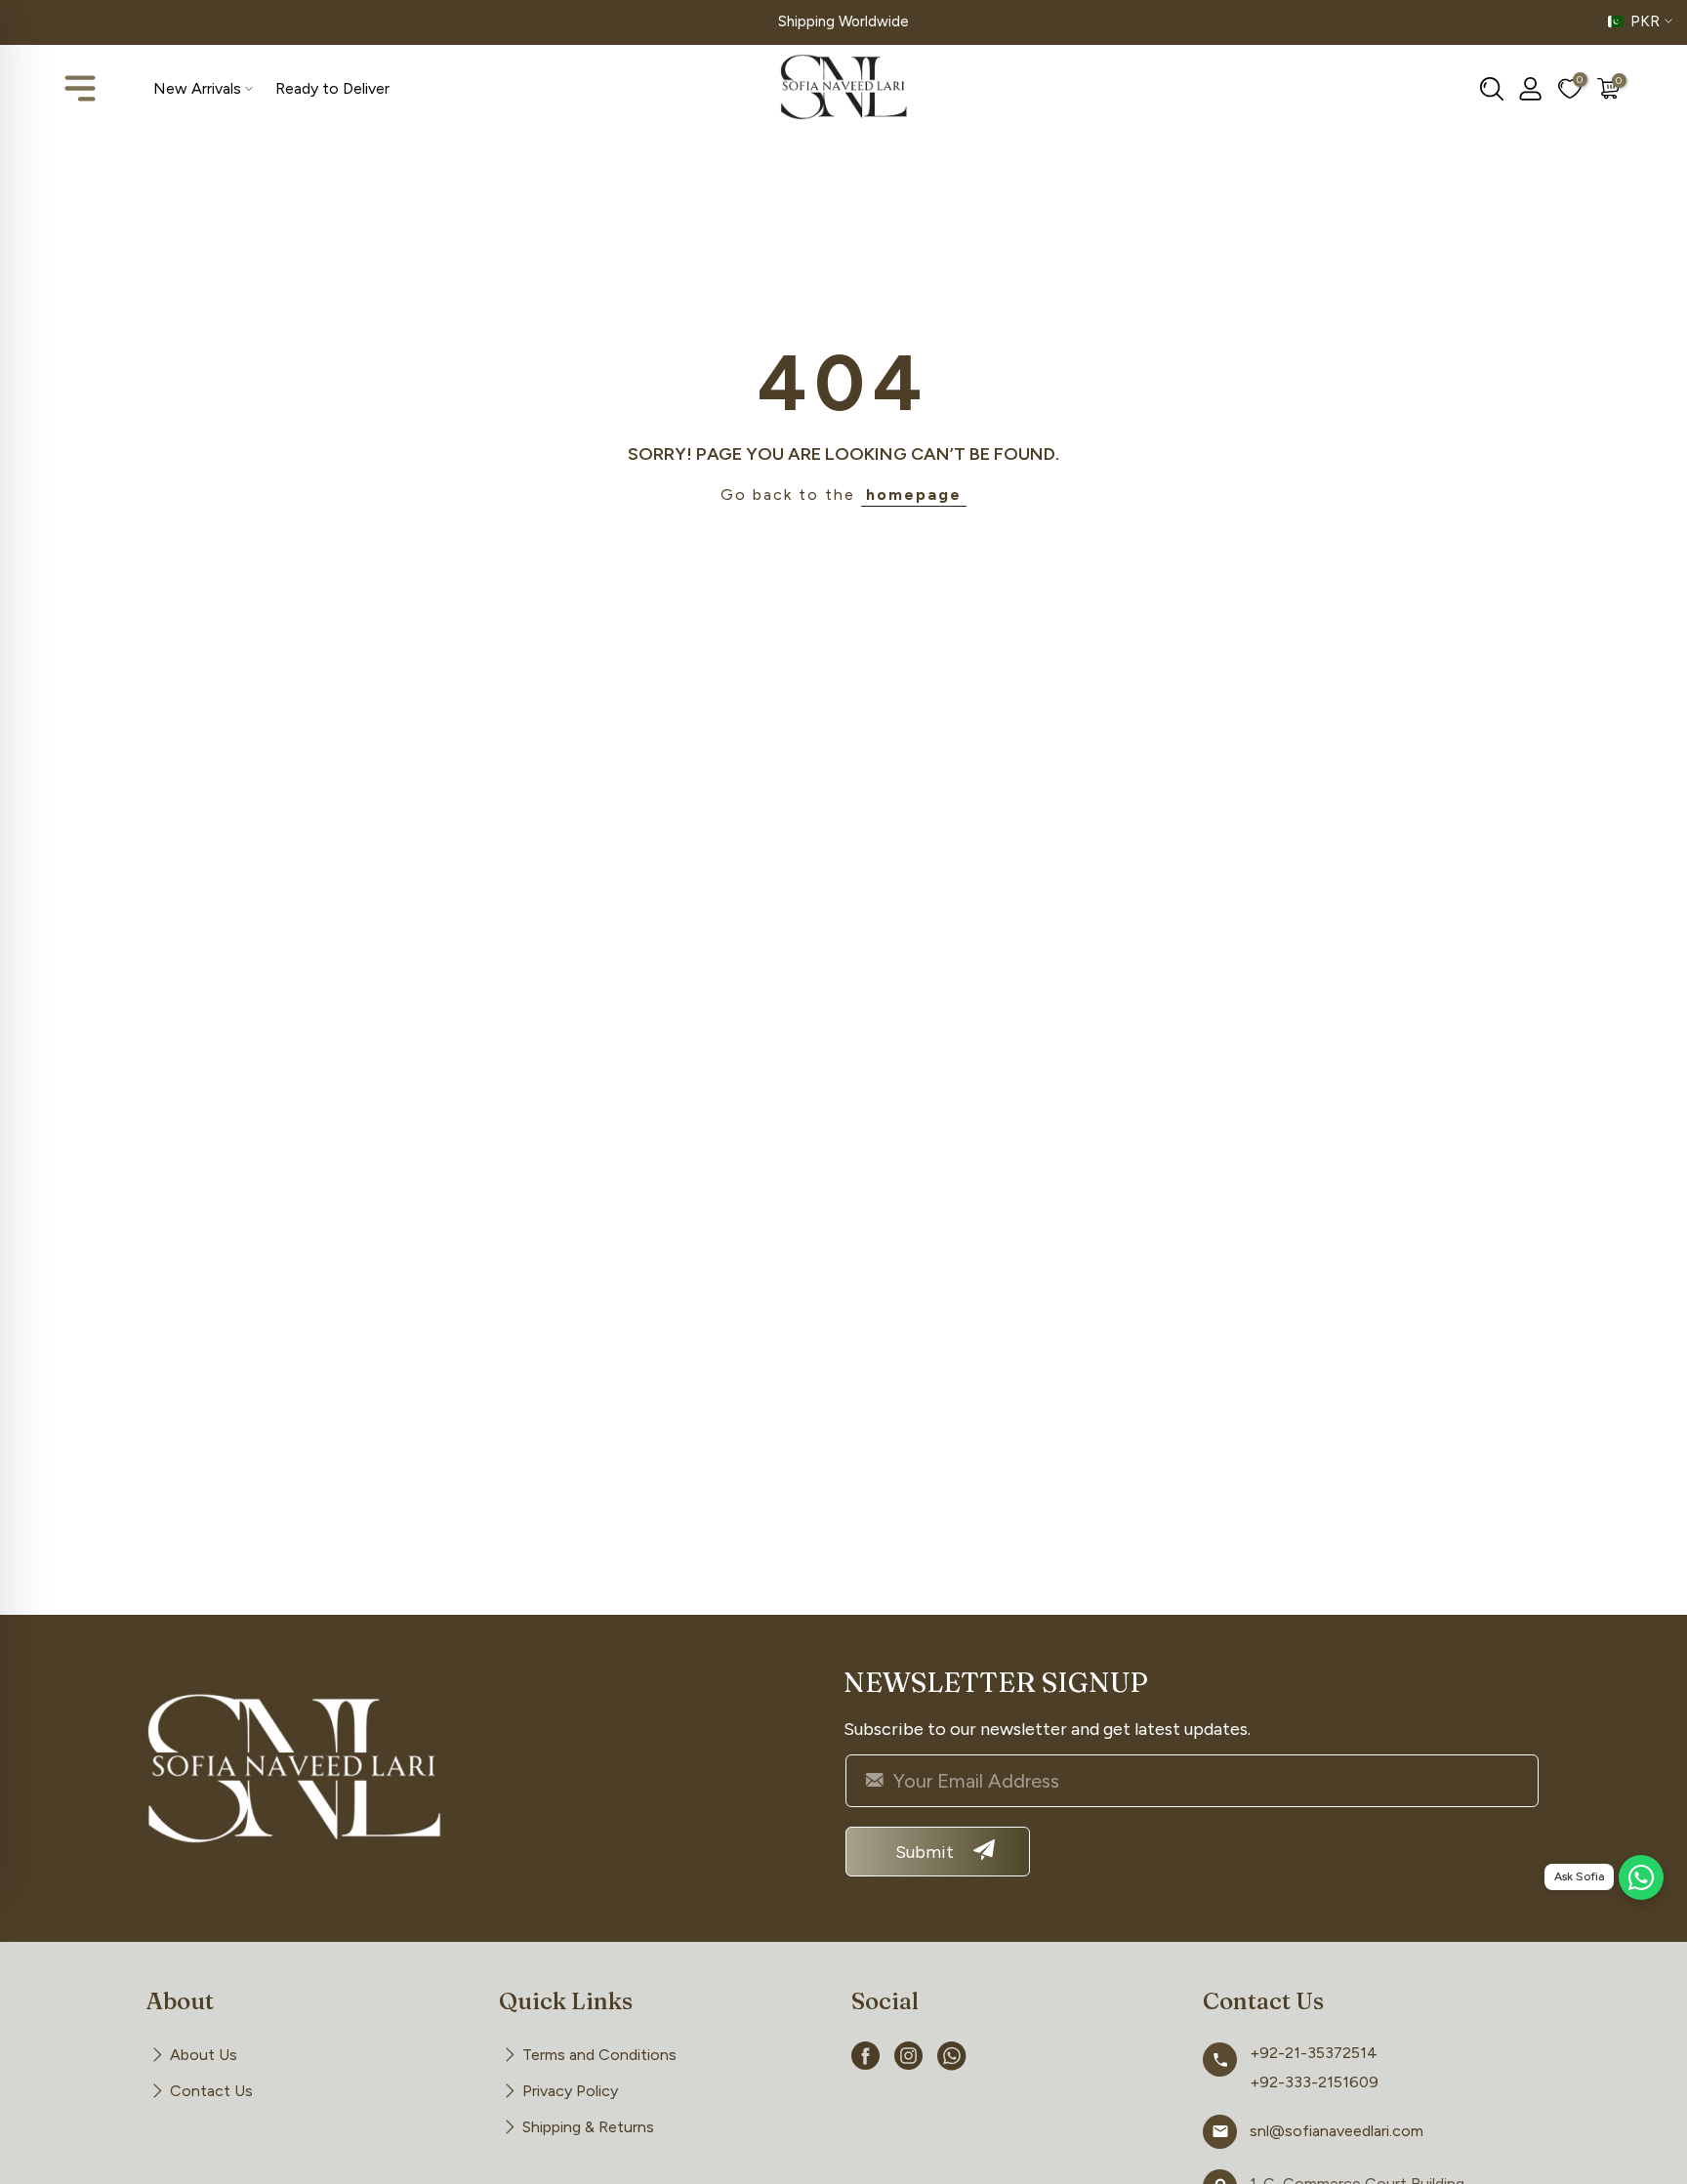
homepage (914, 494)
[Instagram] (909, 2059)
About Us (204, 2055)
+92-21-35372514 (1314, 2053)
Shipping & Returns (588, 2127)
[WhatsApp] (952, 2059)
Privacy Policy (570, 2091)
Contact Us (211, 2091)
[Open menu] (80, 89)
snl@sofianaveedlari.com (1337, 2131)
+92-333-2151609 (1314, 2082)
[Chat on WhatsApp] (1641, 1877)
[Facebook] (866, 2059)
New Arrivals (197, 88)
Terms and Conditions (599, 2055)
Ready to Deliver (332, 88)
